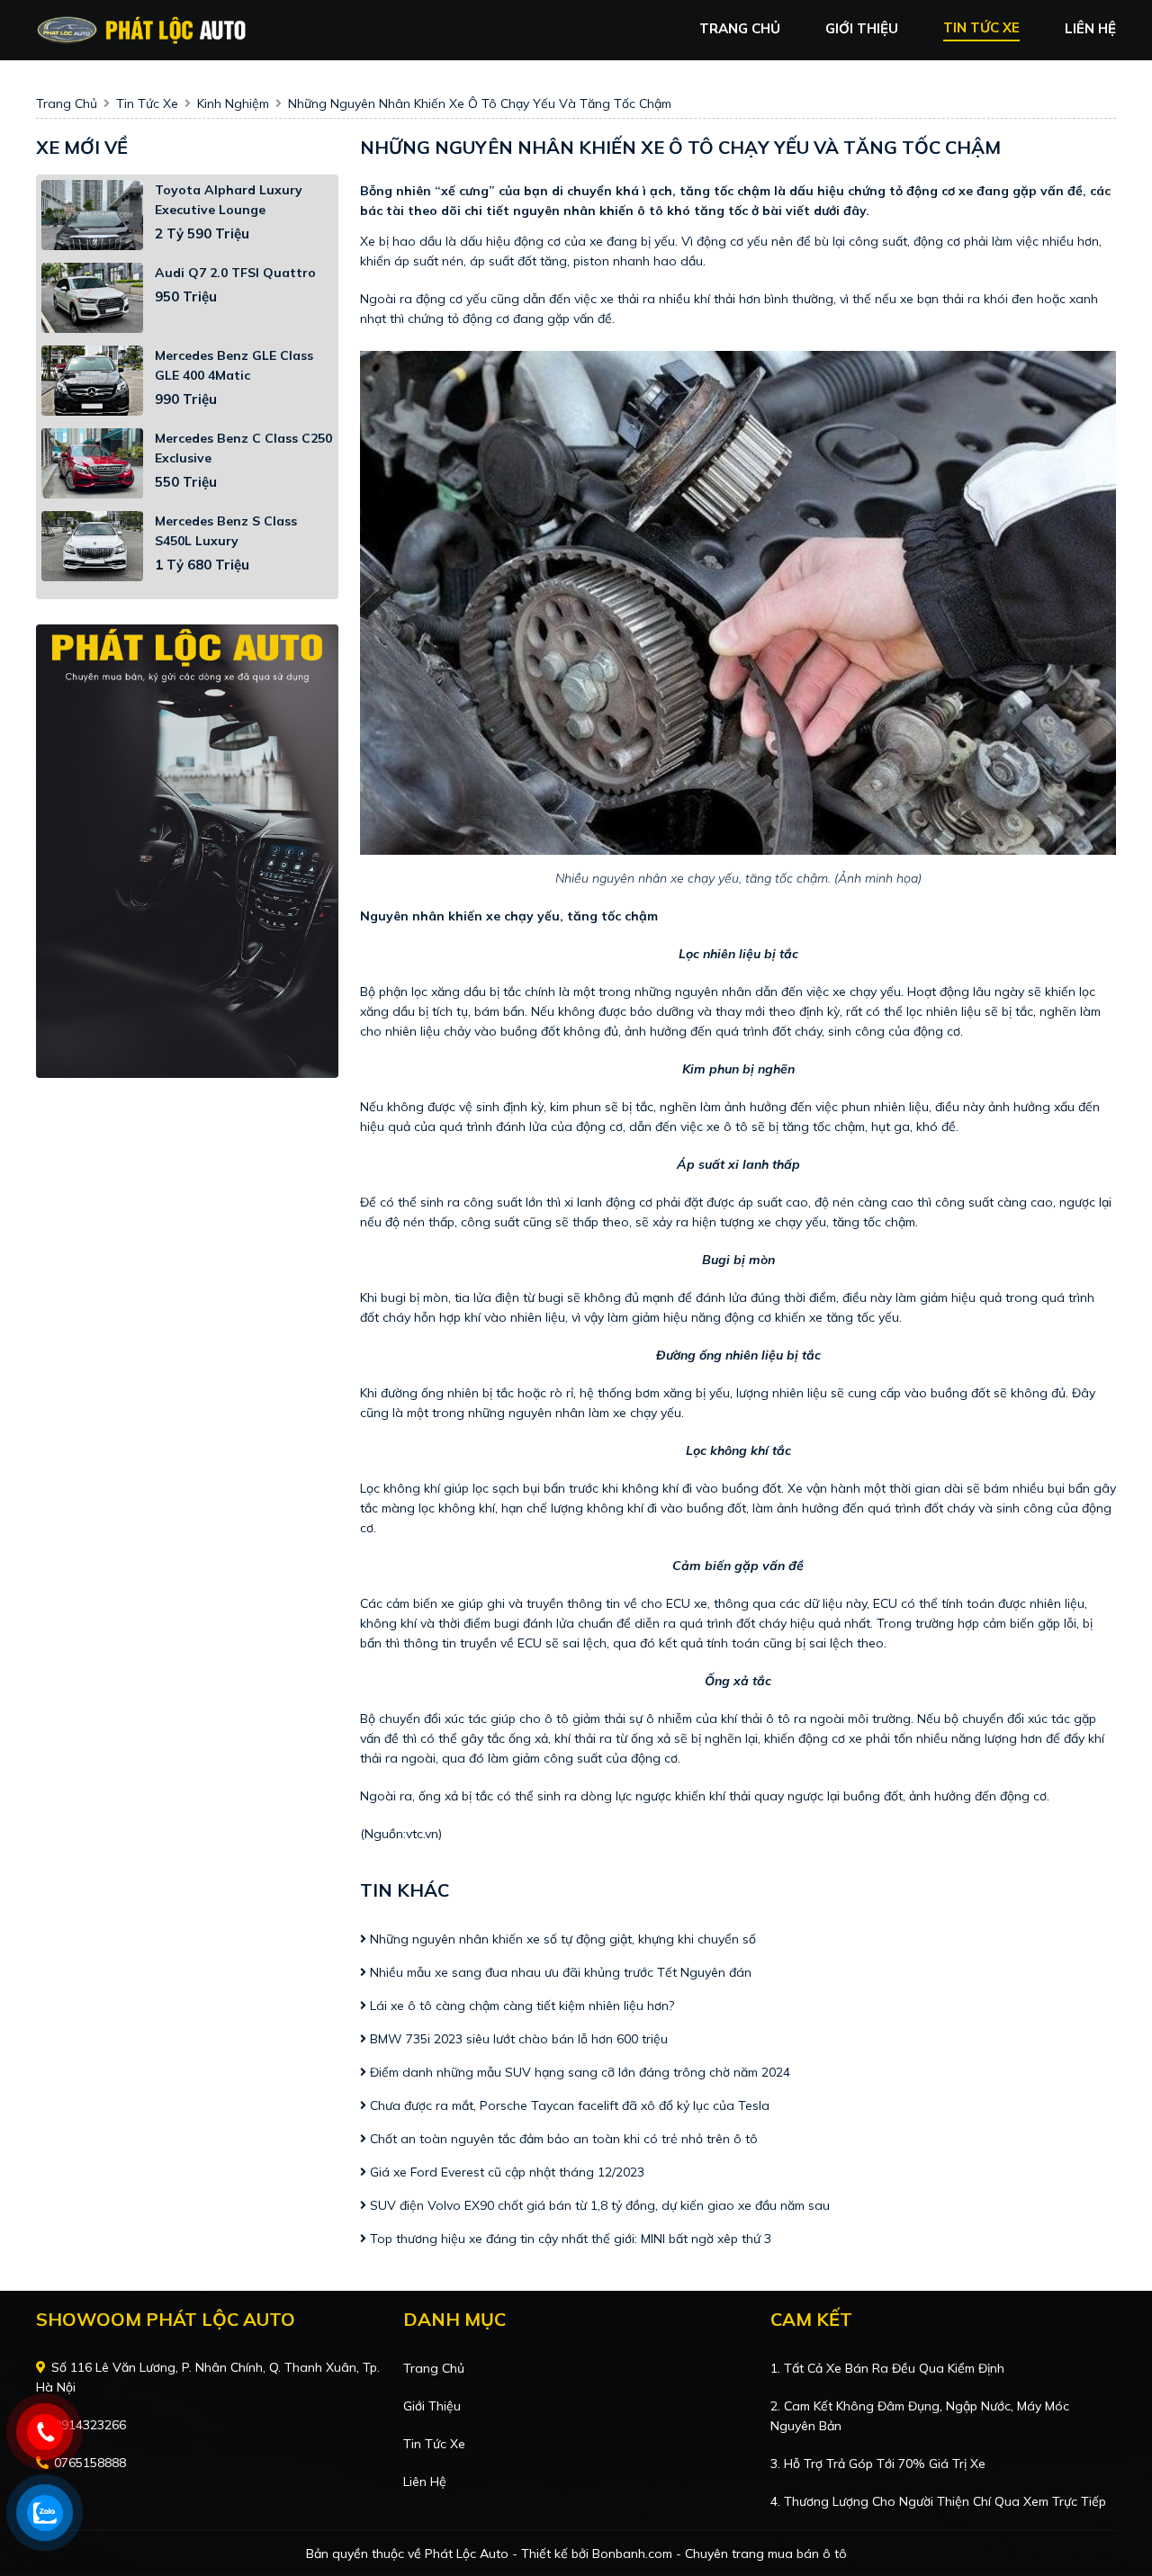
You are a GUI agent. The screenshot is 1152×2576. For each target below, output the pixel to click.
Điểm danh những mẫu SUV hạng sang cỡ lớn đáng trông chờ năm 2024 (578, 2072)
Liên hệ (425, 2482)
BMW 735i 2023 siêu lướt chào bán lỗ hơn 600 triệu (519, 2039)
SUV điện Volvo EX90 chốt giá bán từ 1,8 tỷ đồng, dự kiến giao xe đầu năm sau (598, 2205)
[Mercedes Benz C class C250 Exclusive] (92, 463)
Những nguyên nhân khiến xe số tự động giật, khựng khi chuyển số (561, 1939)
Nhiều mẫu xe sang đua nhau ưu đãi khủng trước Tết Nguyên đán (559, 1972)
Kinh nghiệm (233, 103)
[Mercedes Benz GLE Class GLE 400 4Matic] (92, 381)
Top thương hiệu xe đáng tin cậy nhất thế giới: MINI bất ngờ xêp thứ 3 (569, 2239)
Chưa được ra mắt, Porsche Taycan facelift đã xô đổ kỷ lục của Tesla (570, 2105)
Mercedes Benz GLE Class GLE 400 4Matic (234, 365)
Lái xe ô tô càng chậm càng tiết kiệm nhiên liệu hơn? (520, 2006)
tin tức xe (981, 27)
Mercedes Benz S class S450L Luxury (226, 531)
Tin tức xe (434, 2444)
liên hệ (1090, 28)
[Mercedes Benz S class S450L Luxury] (92, 546)
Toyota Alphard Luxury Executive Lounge (229, 200)
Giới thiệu (432, 2406)
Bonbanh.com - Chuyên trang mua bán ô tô (720, 2554)
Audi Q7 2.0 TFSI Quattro (235, 273)
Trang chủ (434, 2368)
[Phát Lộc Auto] (142, 29)
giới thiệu (862, 28)
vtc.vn (422, 1834)
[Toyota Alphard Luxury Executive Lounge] (92, 215)
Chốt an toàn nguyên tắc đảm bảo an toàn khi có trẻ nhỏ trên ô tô (562, 2139)
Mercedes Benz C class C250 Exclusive (243, 448)
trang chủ (740, 28)
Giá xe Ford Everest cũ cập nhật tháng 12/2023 (505, 2172)
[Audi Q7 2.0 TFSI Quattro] (92, 298)
